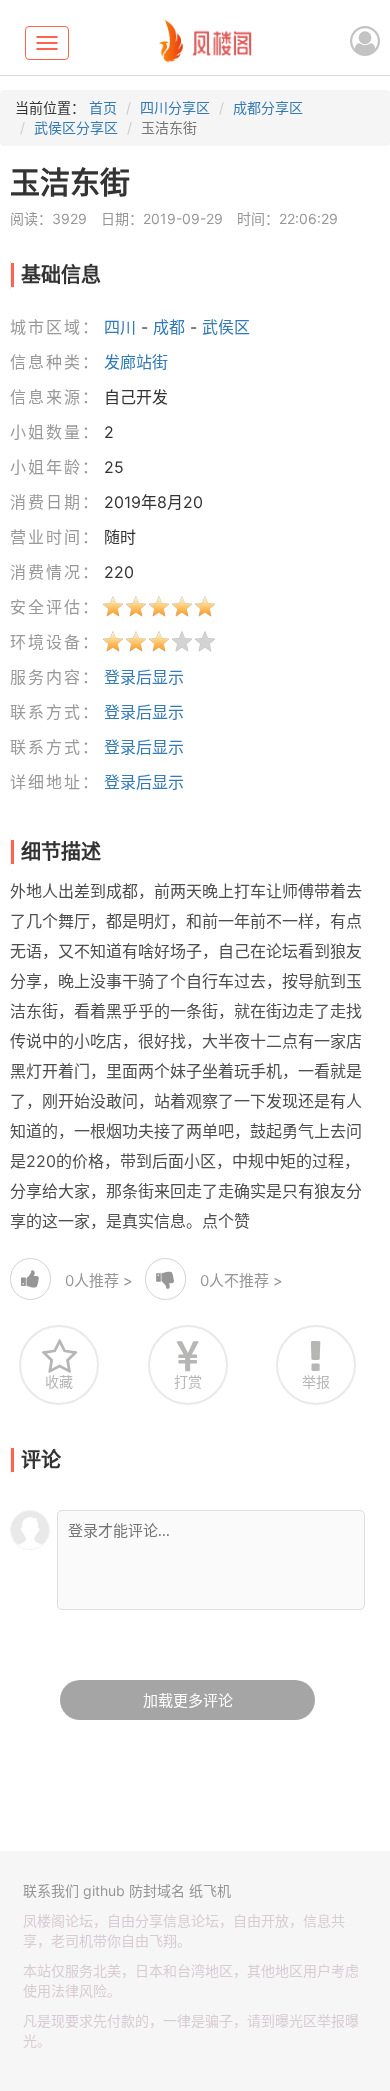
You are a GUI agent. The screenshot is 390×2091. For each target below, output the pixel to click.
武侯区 (226, 327)
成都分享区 (268, 107)
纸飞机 (210, 1890)
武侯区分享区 (76, 127)
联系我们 (51, 1890)
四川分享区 (175, 107)
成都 (169, 327)
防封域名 (157, 1890)
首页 (103, 107)
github (104, 1890)
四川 (120, 327)
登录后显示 (144, 677)
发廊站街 (136, 362)
